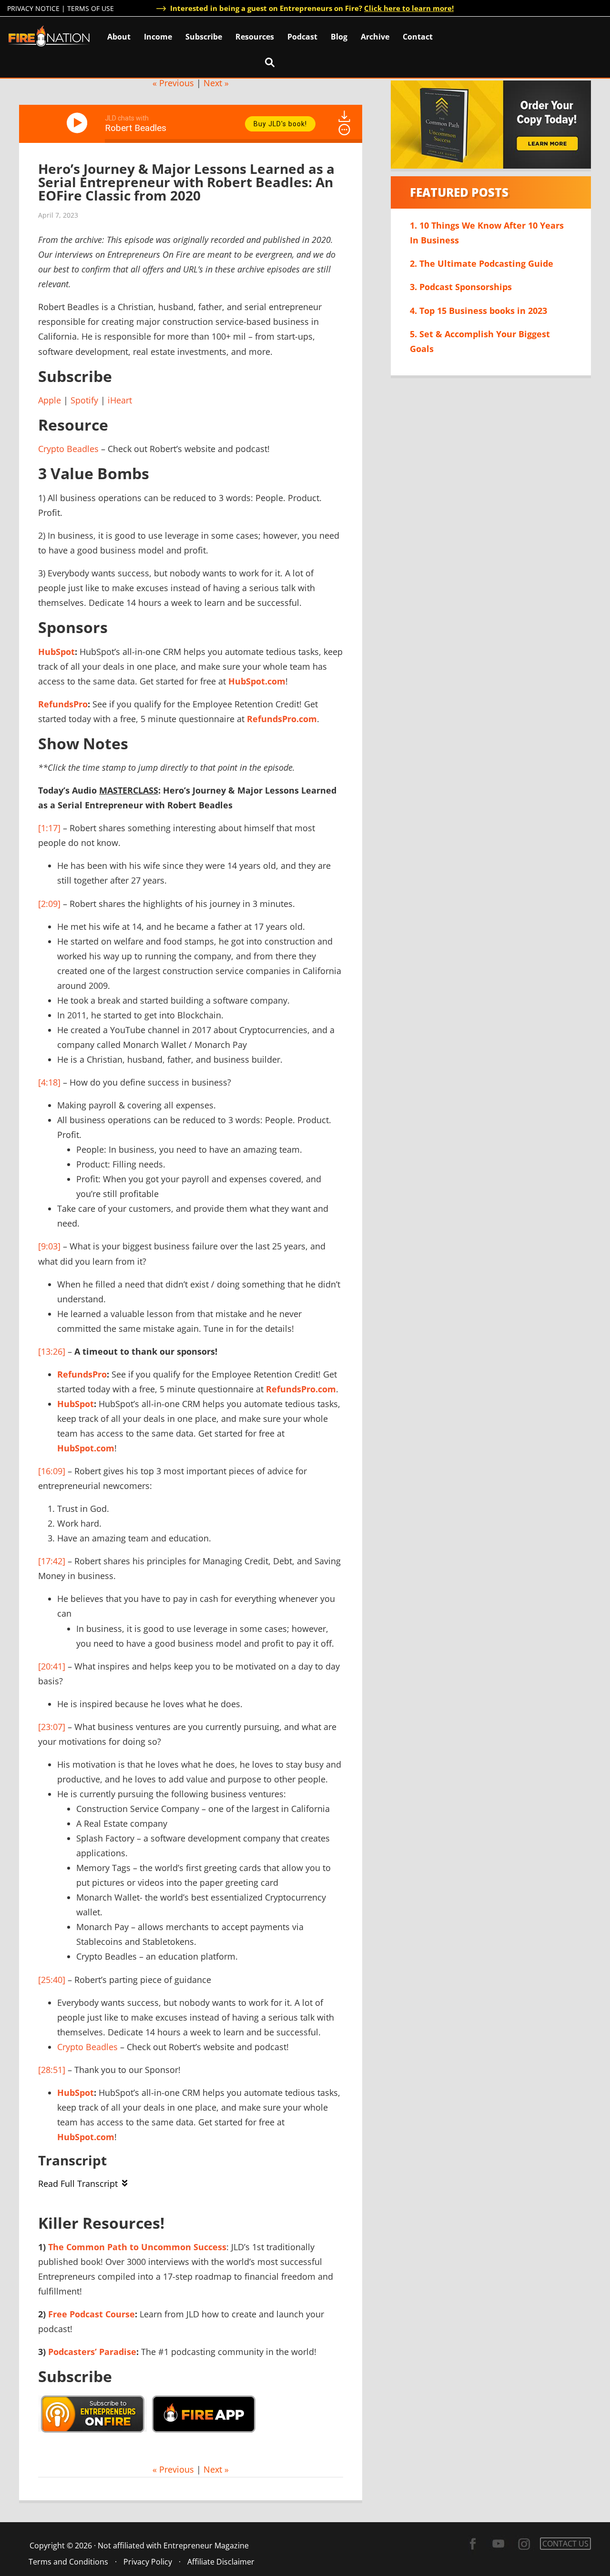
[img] (344, 130)
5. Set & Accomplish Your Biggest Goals (480, 341)
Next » (216, 83)
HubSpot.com (257, 681)
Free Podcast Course (91, 2314)
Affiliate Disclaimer (221, 2562)
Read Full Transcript (78, 2184)
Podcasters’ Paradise (92, 2352)
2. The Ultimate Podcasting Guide (482, 263)
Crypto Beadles (68, 449)
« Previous (173, 83)
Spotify (84, 400)
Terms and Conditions (68, 2562)
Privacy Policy (148, 2562)
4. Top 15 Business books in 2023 (478, 311)
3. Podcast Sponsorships (461, 287)
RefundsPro (63, 704)
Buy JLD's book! (280, 124)
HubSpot (56, 652)
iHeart (120, 400)
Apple (50, 400)
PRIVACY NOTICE (33, 8)
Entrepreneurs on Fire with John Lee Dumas (49, 35)
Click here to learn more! (409, 8)
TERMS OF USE (91, 8)
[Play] (79, 123)
